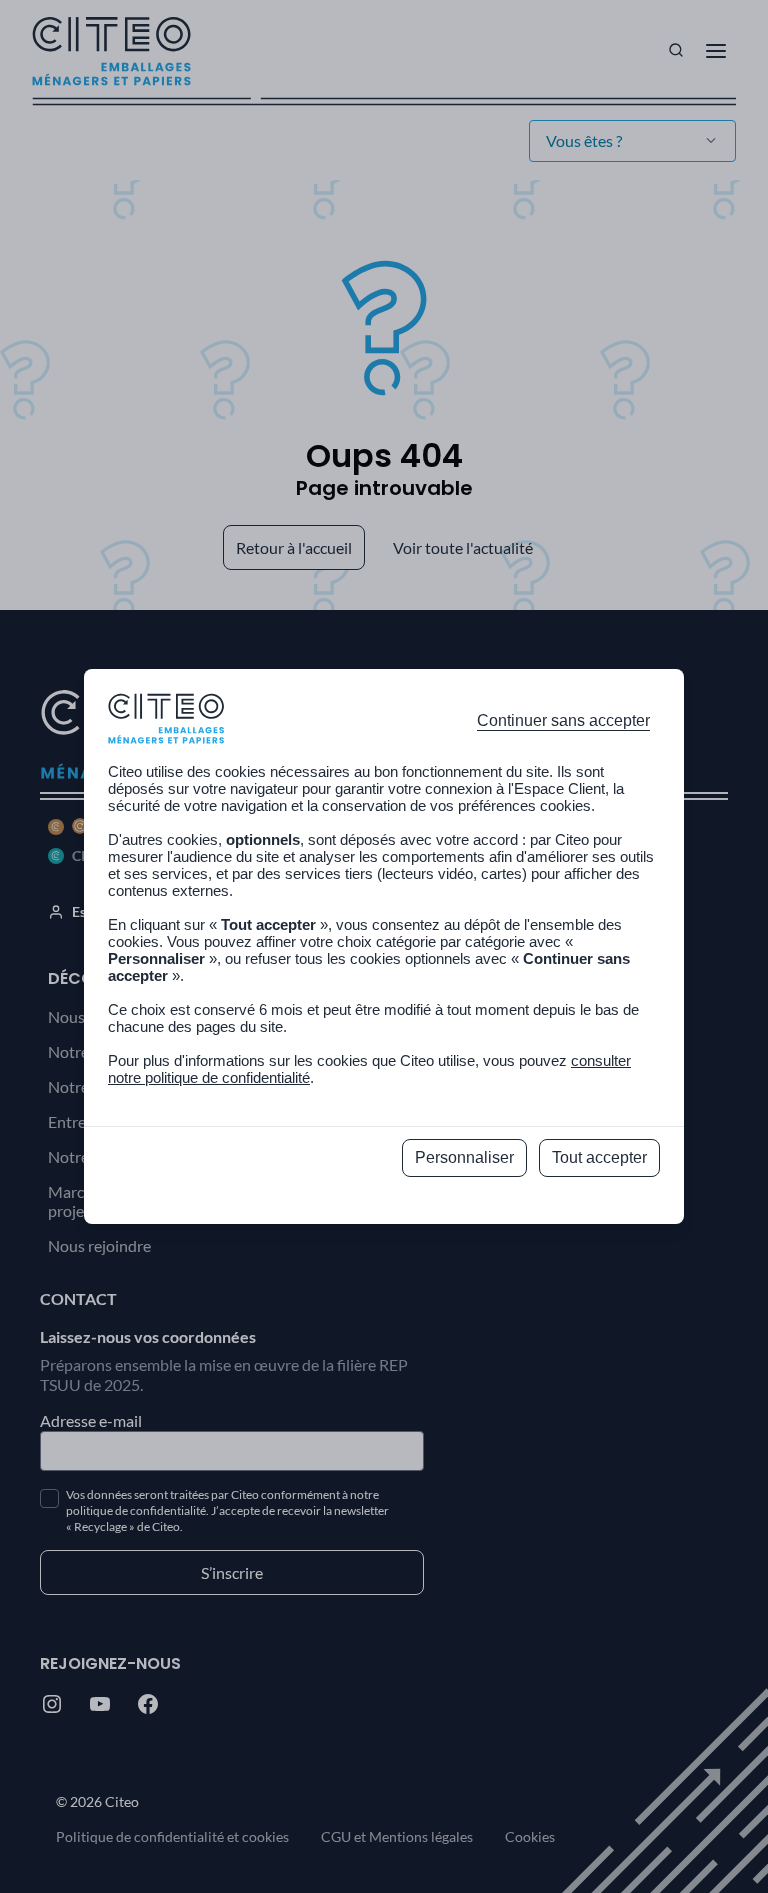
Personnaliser (464, 1157)
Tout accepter (599, 1157)
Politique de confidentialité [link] (384, 1202)
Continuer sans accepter (563, 720)
